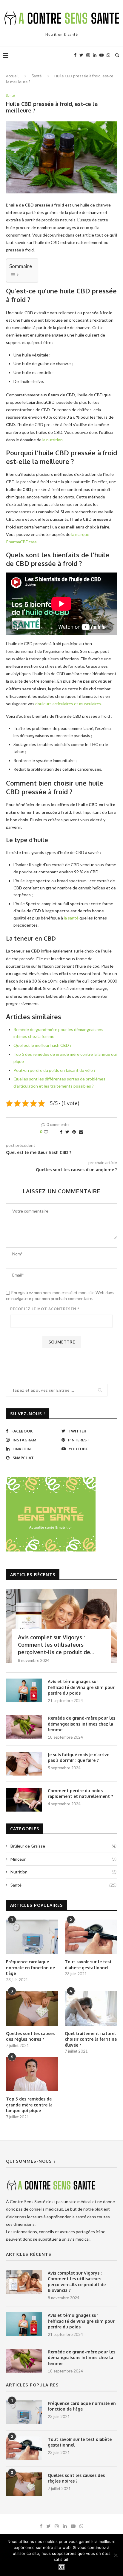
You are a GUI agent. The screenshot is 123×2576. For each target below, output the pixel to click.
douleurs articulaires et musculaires (68, 704)
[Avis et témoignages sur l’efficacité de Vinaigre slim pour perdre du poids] (24, 1690)
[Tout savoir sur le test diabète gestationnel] (91, 1937)
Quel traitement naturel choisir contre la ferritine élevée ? (91, 2039)
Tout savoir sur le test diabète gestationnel (88, 1965)
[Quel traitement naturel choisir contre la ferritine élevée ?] (91, 2008)
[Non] (116, 2555)
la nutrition (53, 440)
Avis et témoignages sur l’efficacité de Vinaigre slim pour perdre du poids (81, 1687)
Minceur (63, 1859)
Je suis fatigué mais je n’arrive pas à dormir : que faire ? (79, 1758)
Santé (37, 76)
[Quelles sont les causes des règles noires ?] (32, 2008)
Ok (62, 2567)
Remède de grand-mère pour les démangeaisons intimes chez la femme (82, 1724)
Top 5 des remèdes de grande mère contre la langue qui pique (29, 2105)
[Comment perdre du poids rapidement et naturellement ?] (24, 1800)
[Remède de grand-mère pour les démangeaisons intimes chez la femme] (24, 1727)
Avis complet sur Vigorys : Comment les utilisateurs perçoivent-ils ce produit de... (56, 1645)
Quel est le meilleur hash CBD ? (43, 1045)
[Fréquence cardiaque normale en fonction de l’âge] (32, 1937)
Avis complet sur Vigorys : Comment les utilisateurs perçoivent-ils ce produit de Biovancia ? (77, 2282)
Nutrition (63, 1872)
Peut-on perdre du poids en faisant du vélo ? (54, 1070)
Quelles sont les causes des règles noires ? (30, 2036)
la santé (71, 918)
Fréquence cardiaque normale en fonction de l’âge (30, 1967)
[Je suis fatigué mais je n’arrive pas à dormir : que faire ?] (24, 1764)
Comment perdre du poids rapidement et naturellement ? (80, 1794)
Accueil (12, 76)
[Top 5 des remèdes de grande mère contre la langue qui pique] (32, 2074)
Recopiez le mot (45, 1309)
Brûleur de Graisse (63, 1846)
